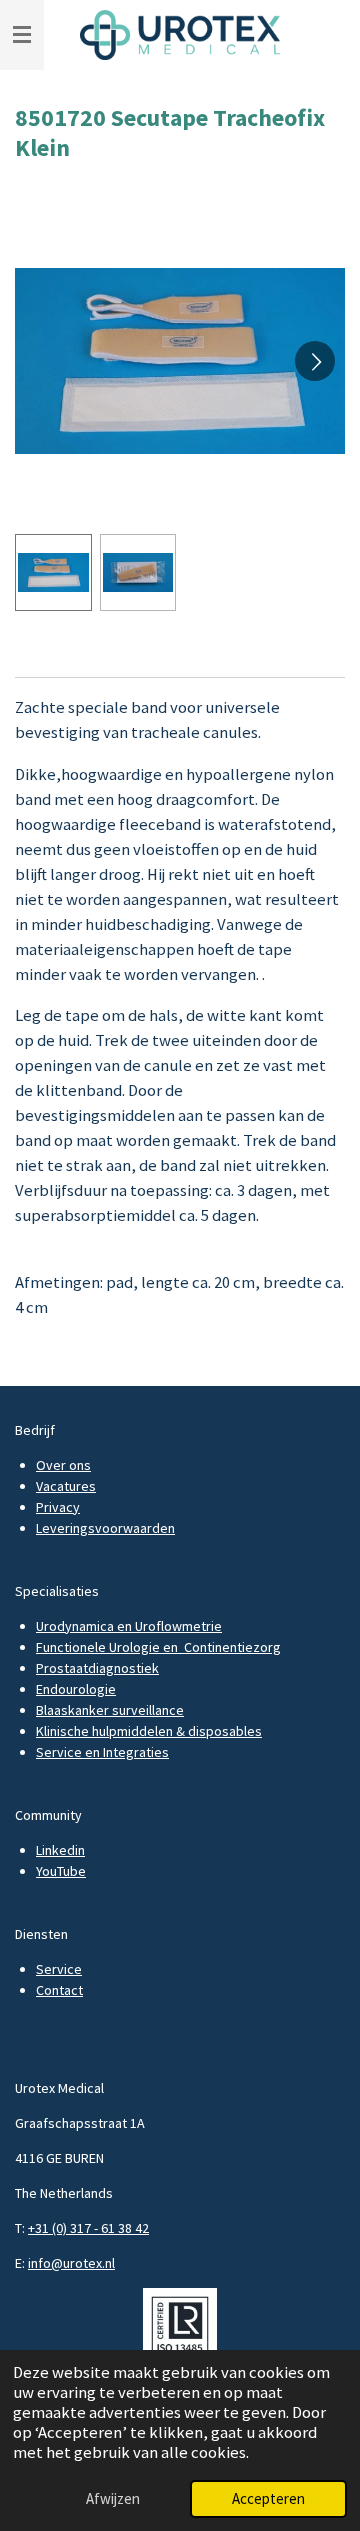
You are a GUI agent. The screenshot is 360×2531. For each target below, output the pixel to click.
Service (59, 1969)
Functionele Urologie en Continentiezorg (158, 1647)
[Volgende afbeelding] (315, 361)
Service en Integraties (102, 1752)
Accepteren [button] (268, 2498)
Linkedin (60, 1850)
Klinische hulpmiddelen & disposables (149, 1731)
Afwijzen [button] (113, 2498)
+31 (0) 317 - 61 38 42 (88, 2228)
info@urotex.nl (71, 2263)
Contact (59, 1990)
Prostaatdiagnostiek (97, 1668)
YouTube (61, 1871)
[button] (53, 572)
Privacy (58, 1507)
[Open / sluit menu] (22, 35)
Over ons (63, 1465)
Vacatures (66, 1486)
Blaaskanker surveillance (110, 1710)
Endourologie (76, 1689)
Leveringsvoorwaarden (105, 1528)
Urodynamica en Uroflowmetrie (129, 1626)
